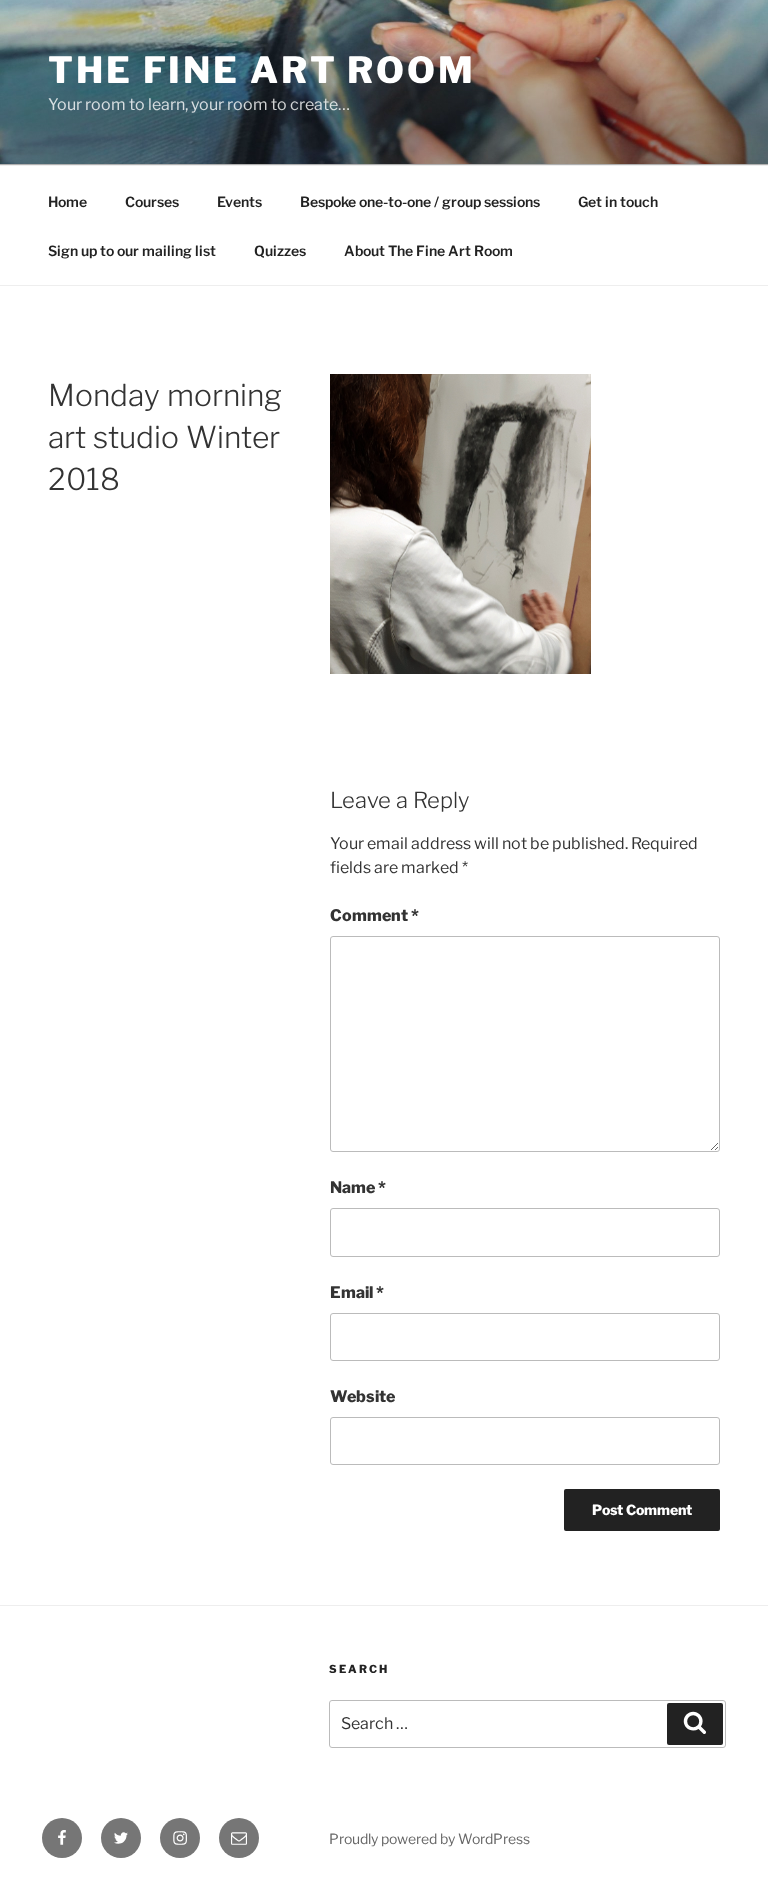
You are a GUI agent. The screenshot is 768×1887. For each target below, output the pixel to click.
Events (239, 201)
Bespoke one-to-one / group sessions (420, 201)
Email (357, 1292)
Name (358, 1187)
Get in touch (618, 201)
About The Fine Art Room (428, 250)
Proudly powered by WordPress (429, 1838)
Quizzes (280, 250)
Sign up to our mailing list (132, 250)
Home (67, 201)
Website (362, 1396)
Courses (152, 201)
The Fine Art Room (262, 70)
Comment (374, 915)
